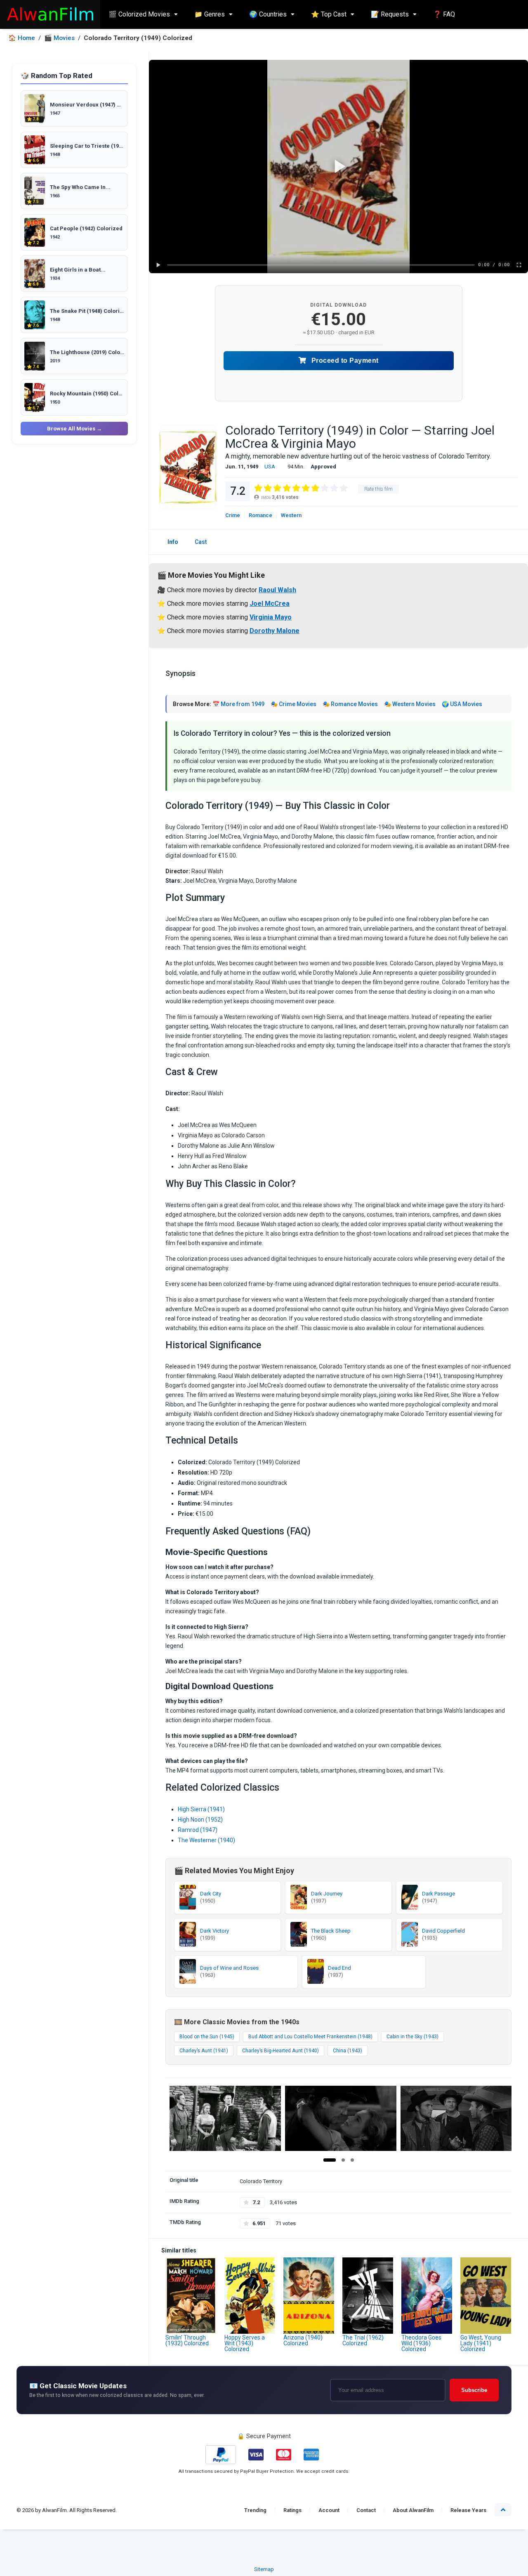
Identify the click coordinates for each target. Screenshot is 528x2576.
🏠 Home (22, 38)
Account (329, 2510)
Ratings (292, 2510)
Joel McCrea (270, 604)
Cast (201, 542)
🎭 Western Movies (410, 704)
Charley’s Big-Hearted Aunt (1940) (280, 2051)
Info (173, 542)
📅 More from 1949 (238, 704)
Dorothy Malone (275, 631)
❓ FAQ (444, 14)
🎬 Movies (59, 38)
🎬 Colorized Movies (139, 14)
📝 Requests (390, 14)
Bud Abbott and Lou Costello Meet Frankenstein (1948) (310, 2037)
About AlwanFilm (413, 2510)
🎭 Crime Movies (293, 704)
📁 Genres (210, 14)
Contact (366, 2510)
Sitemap (264, 2569)
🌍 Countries (268, 14)
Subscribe (474, 2390)
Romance (260, 515)
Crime (233, 515)
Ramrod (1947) (198, 1830)
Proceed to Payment (344, 360)
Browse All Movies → (74, 429)
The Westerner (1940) (206, 1840)
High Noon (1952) (200, 1820)
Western (291, 515)
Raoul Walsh (277, 590)
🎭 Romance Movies (350, 704)
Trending (255, 2510)
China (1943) (348, 2051)
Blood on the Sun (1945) (207, 2037)
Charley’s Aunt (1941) (204, 2051)
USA (270, 467)
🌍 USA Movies (462, 704)
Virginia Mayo (271, 617)
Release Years (468, 2510)
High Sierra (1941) (201, 1809)
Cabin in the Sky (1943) (412, 2037)
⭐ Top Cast (329, 14)
